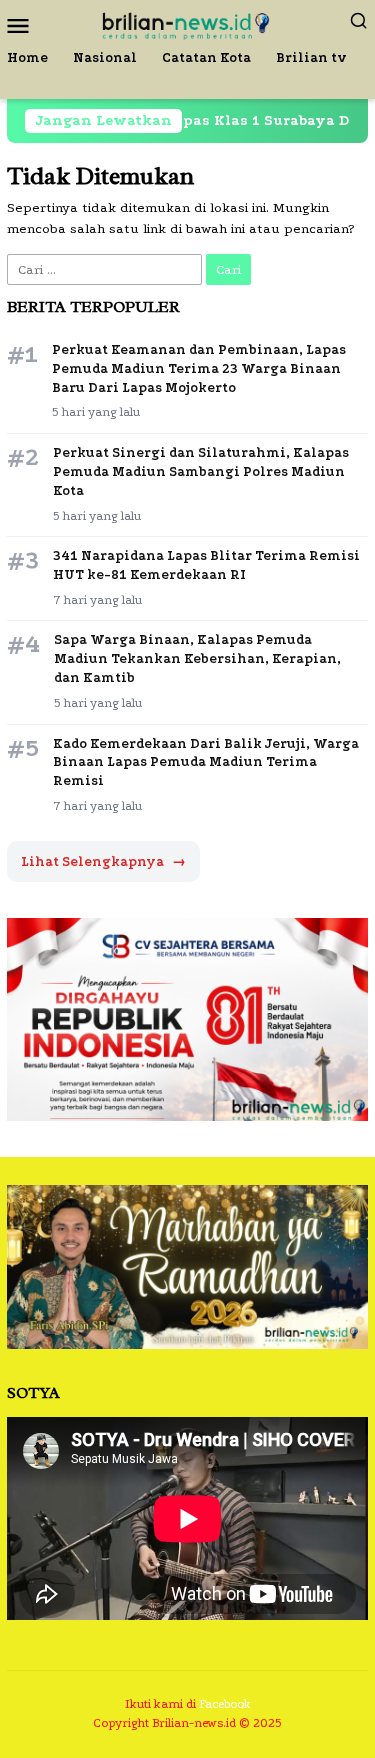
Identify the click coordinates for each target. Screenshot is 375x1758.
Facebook (225, 1704)
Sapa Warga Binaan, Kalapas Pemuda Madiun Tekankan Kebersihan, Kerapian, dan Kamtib (197, 658)
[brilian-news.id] (187, 23)
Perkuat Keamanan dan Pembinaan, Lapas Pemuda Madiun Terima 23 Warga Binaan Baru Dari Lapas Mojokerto (199, 368)
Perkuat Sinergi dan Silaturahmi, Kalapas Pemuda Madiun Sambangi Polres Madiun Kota (201, 471)
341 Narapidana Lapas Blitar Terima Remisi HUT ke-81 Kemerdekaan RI (206, 565)
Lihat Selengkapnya (103, 861)
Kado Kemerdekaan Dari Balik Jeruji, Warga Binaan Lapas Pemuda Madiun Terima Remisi (206, 762)
